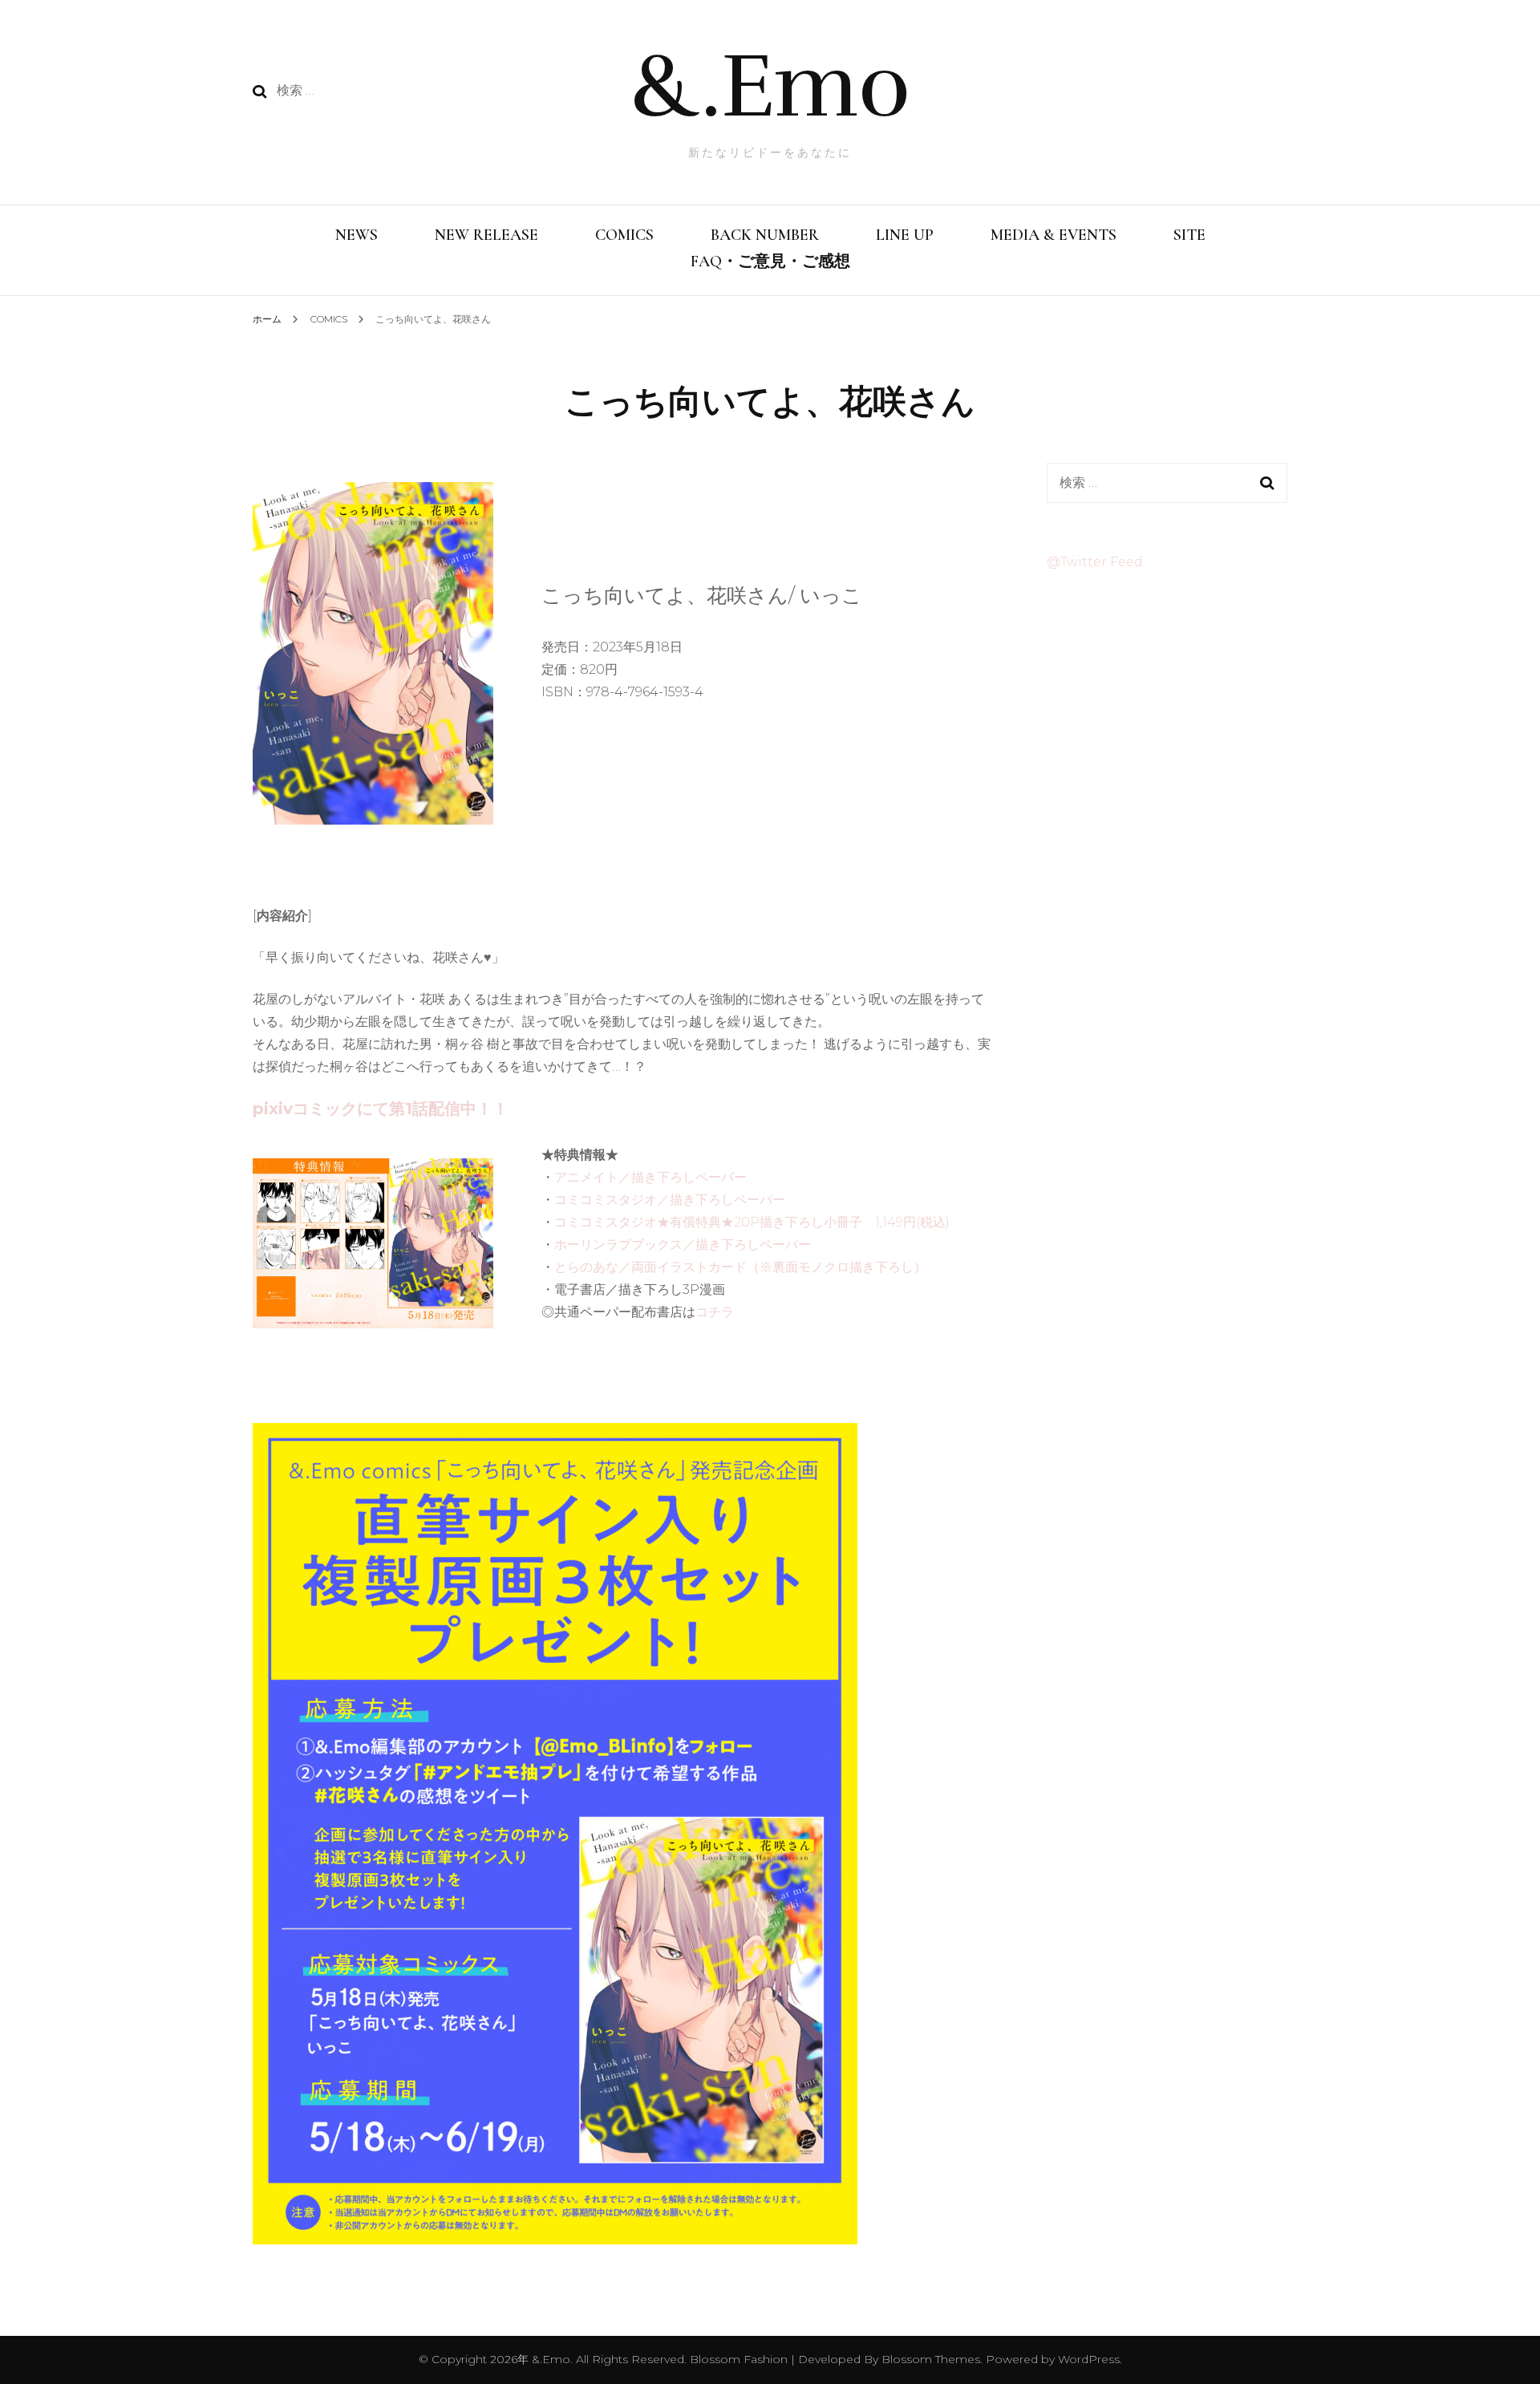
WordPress (1089, 2359)
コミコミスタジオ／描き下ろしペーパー (670, 1200)
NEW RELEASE (486, 235)
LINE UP (905, 235)
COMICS (624, 235)
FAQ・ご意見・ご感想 (770, 262)
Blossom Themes (929, 2359)
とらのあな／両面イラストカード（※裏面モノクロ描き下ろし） (740, 1267)
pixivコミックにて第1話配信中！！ (381, 1109)
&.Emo (770, 86)
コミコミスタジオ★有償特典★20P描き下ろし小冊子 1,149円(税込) (752, 1222)
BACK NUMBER (765, 235)
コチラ (715, 1312)
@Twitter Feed (1095, 562)
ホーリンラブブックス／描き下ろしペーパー (683, 1245)
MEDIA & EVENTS (1054, 235)
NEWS (357, 235)
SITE (1189, 235)
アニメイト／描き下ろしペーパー (650, 1177)
